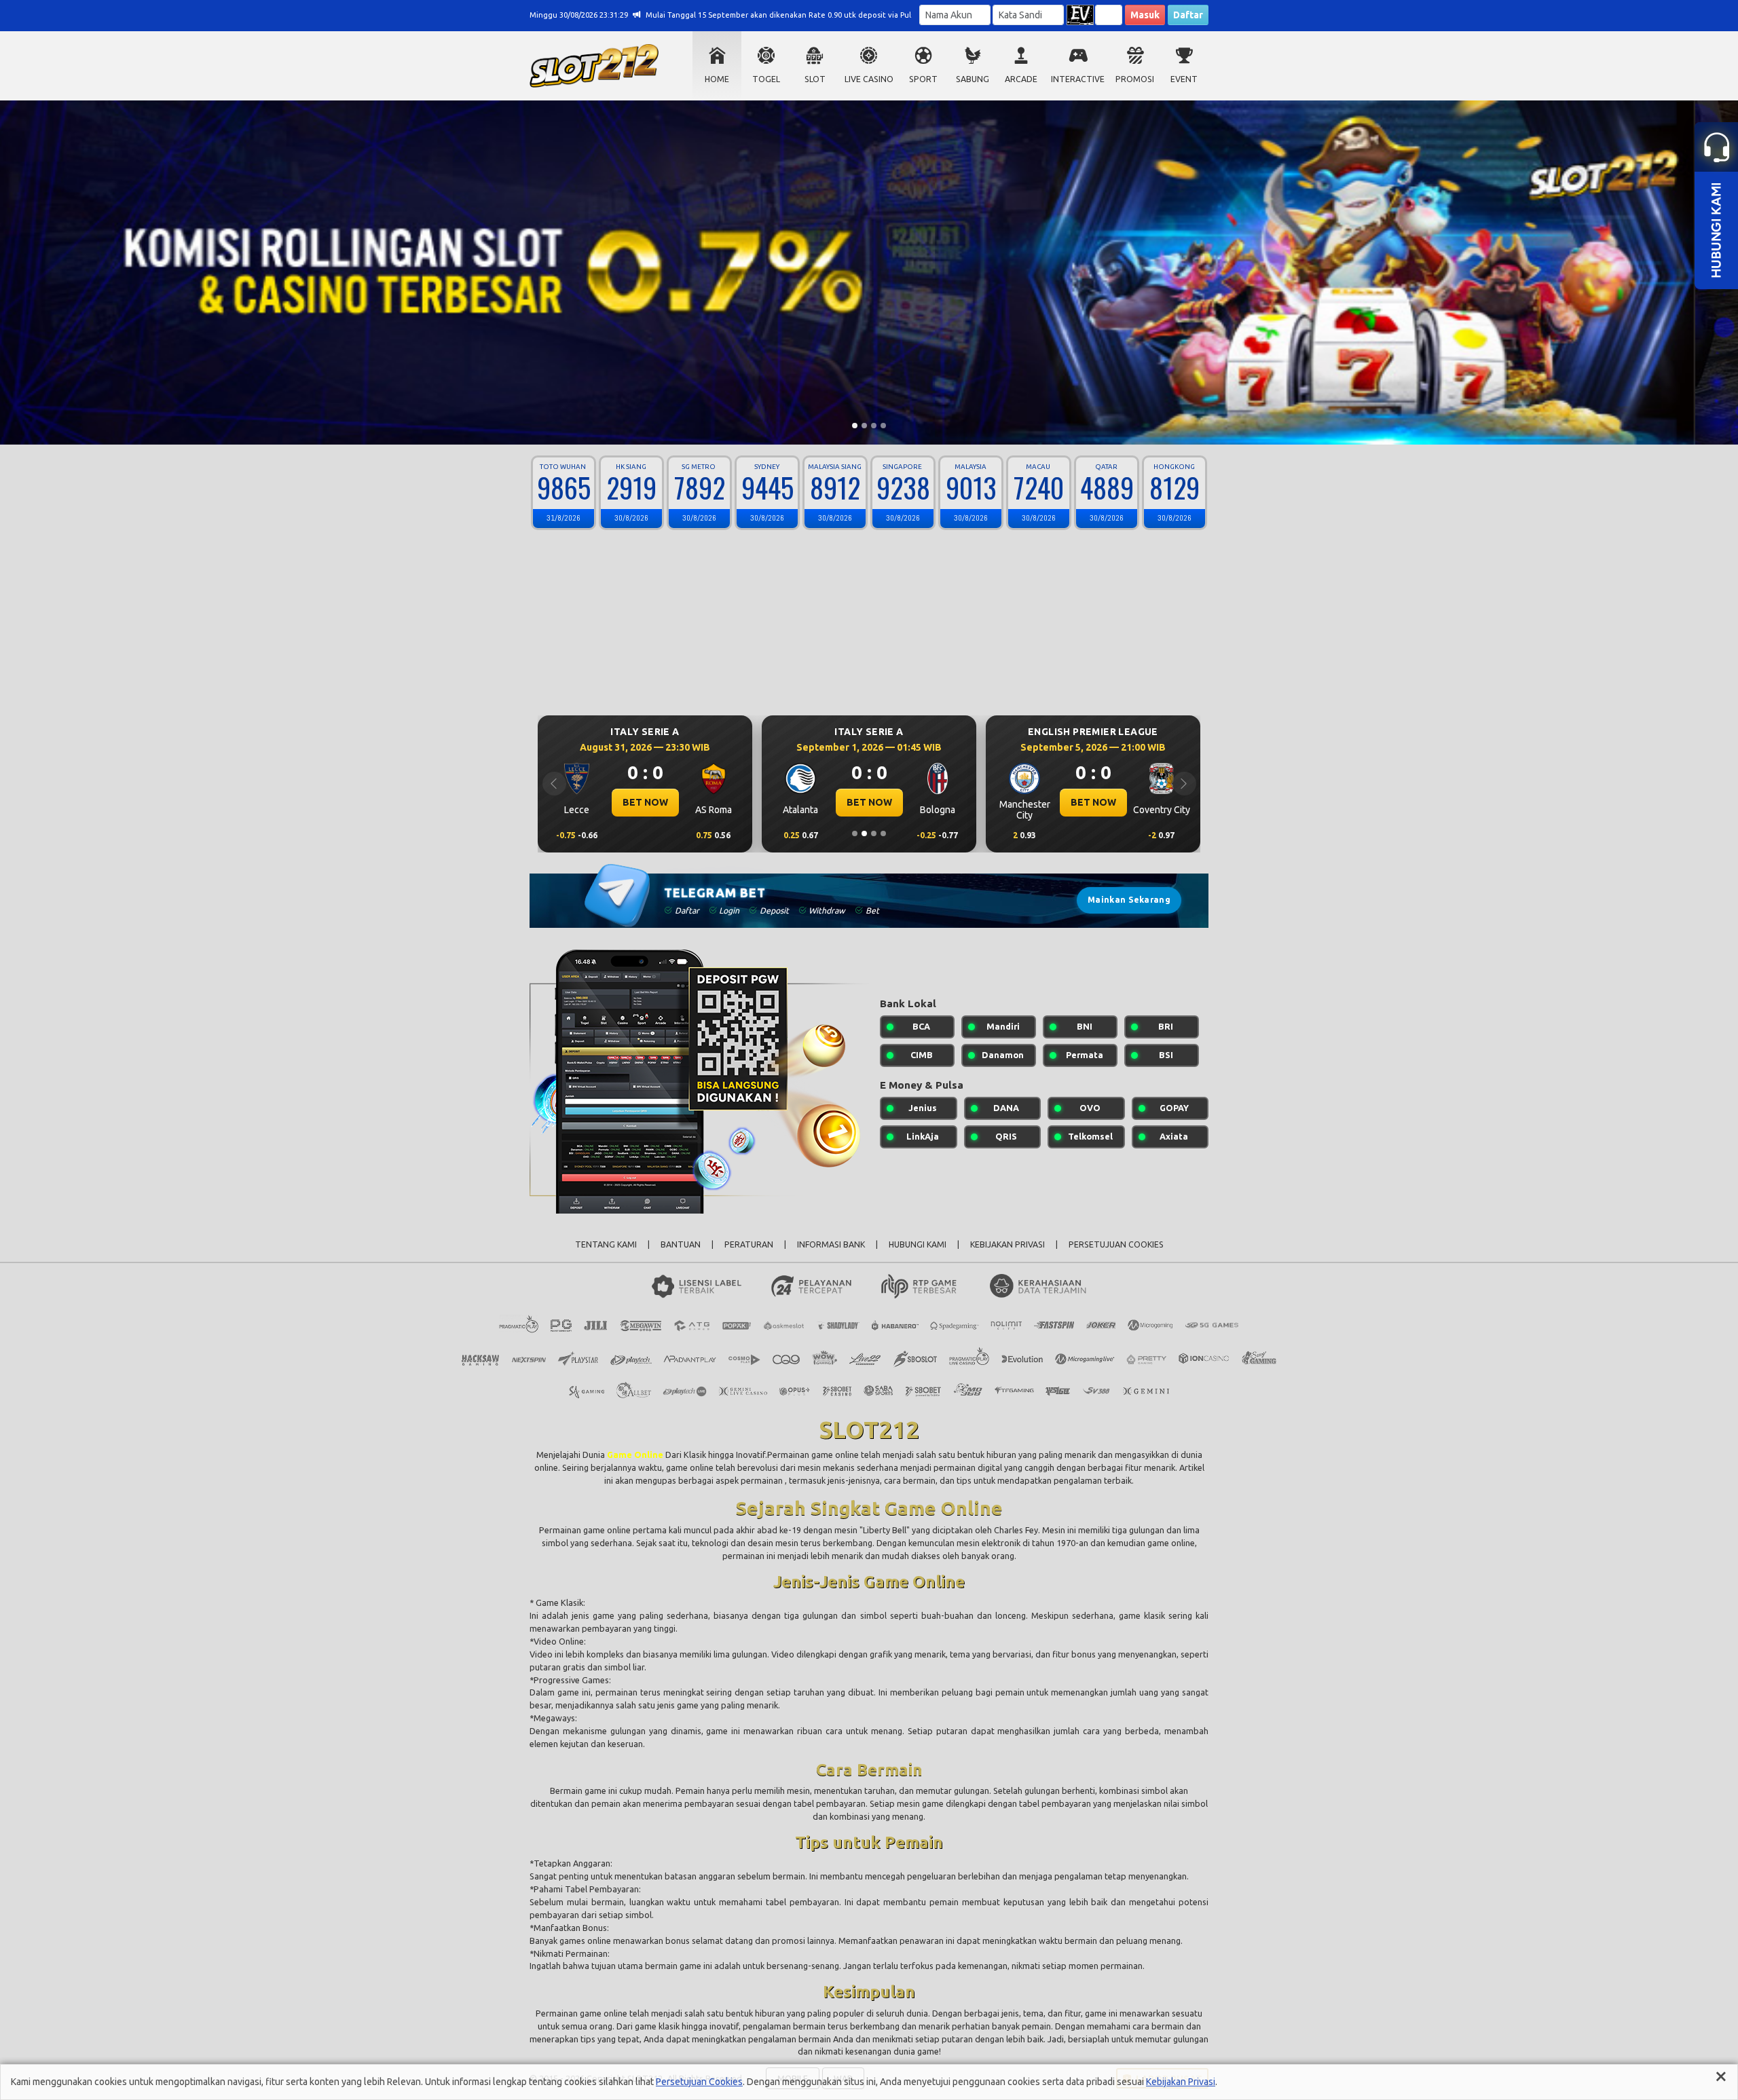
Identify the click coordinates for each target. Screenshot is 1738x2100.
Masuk (1145, 15)
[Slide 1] (855, 426)
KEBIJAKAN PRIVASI (1007, 1244)
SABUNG (973, 79)
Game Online (636, 1455)
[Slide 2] (864, 426)
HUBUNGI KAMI (918, 1244)
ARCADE (1021, 79)
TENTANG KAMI (606, 1244)
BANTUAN (681, 1244)
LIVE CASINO (869, 79)
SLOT (815, 79)
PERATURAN (749, 1244)
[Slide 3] (874, 426)
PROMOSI (1135, 79)
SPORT (923, 79)
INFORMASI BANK (831, 1244)
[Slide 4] (883, 426)
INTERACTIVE (1078, 79)
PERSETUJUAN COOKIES (1116, 1244)
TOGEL (766, 79)
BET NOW (645, 802)
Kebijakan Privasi (1181, 2082)
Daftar (1188, 15)
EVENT (1184, 79)
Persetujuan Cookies (699, 2082)
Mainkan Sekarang (1129, 900)
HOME (717, 79)
